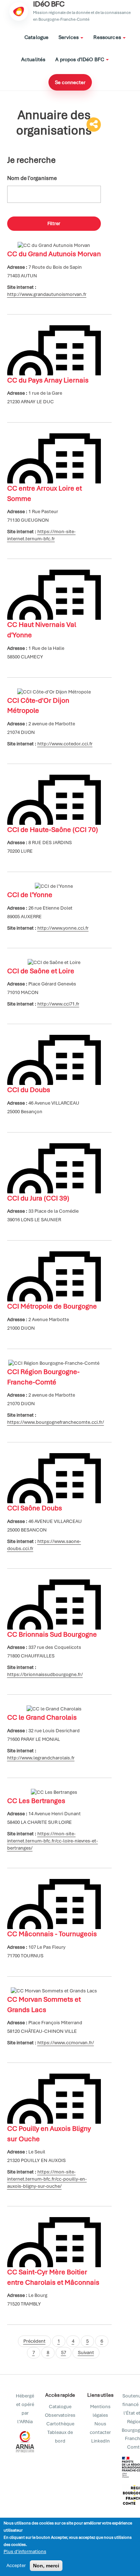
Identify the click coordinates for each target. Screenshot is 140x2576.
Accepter (16, 2565)
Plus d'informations (25, 2551)
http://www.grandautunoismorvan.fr (47, 294)
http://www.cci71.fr (58, 1004)
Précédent (34, 2341)
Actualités (33, 59)
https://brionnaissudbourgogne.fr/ (45, 1674)
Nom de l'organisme (32, 178)
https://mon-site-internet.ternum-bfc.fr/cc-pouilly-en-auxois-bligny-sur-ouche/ (47, 2179)
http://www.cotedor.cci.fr (65, 744)
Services (69, 37)
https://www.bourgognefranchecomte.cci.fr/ (56, 1422)
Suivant (86, 2353)
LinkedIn (101, 2441)
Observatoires (60, 2415)
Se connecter (70, 82)
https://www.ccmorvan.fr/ (66, 2043)
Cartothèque (60, 2424)
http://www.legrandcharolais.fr (41, 1758)
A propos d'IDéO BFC (80, 59)
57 (64, 2353)
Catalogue (36, 37)
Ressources (108, 37)
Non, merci (46, 2566)
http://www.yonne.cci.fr (63, 928)
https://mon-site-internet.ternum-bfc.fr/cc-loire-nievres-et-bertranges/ (53, 1841)
